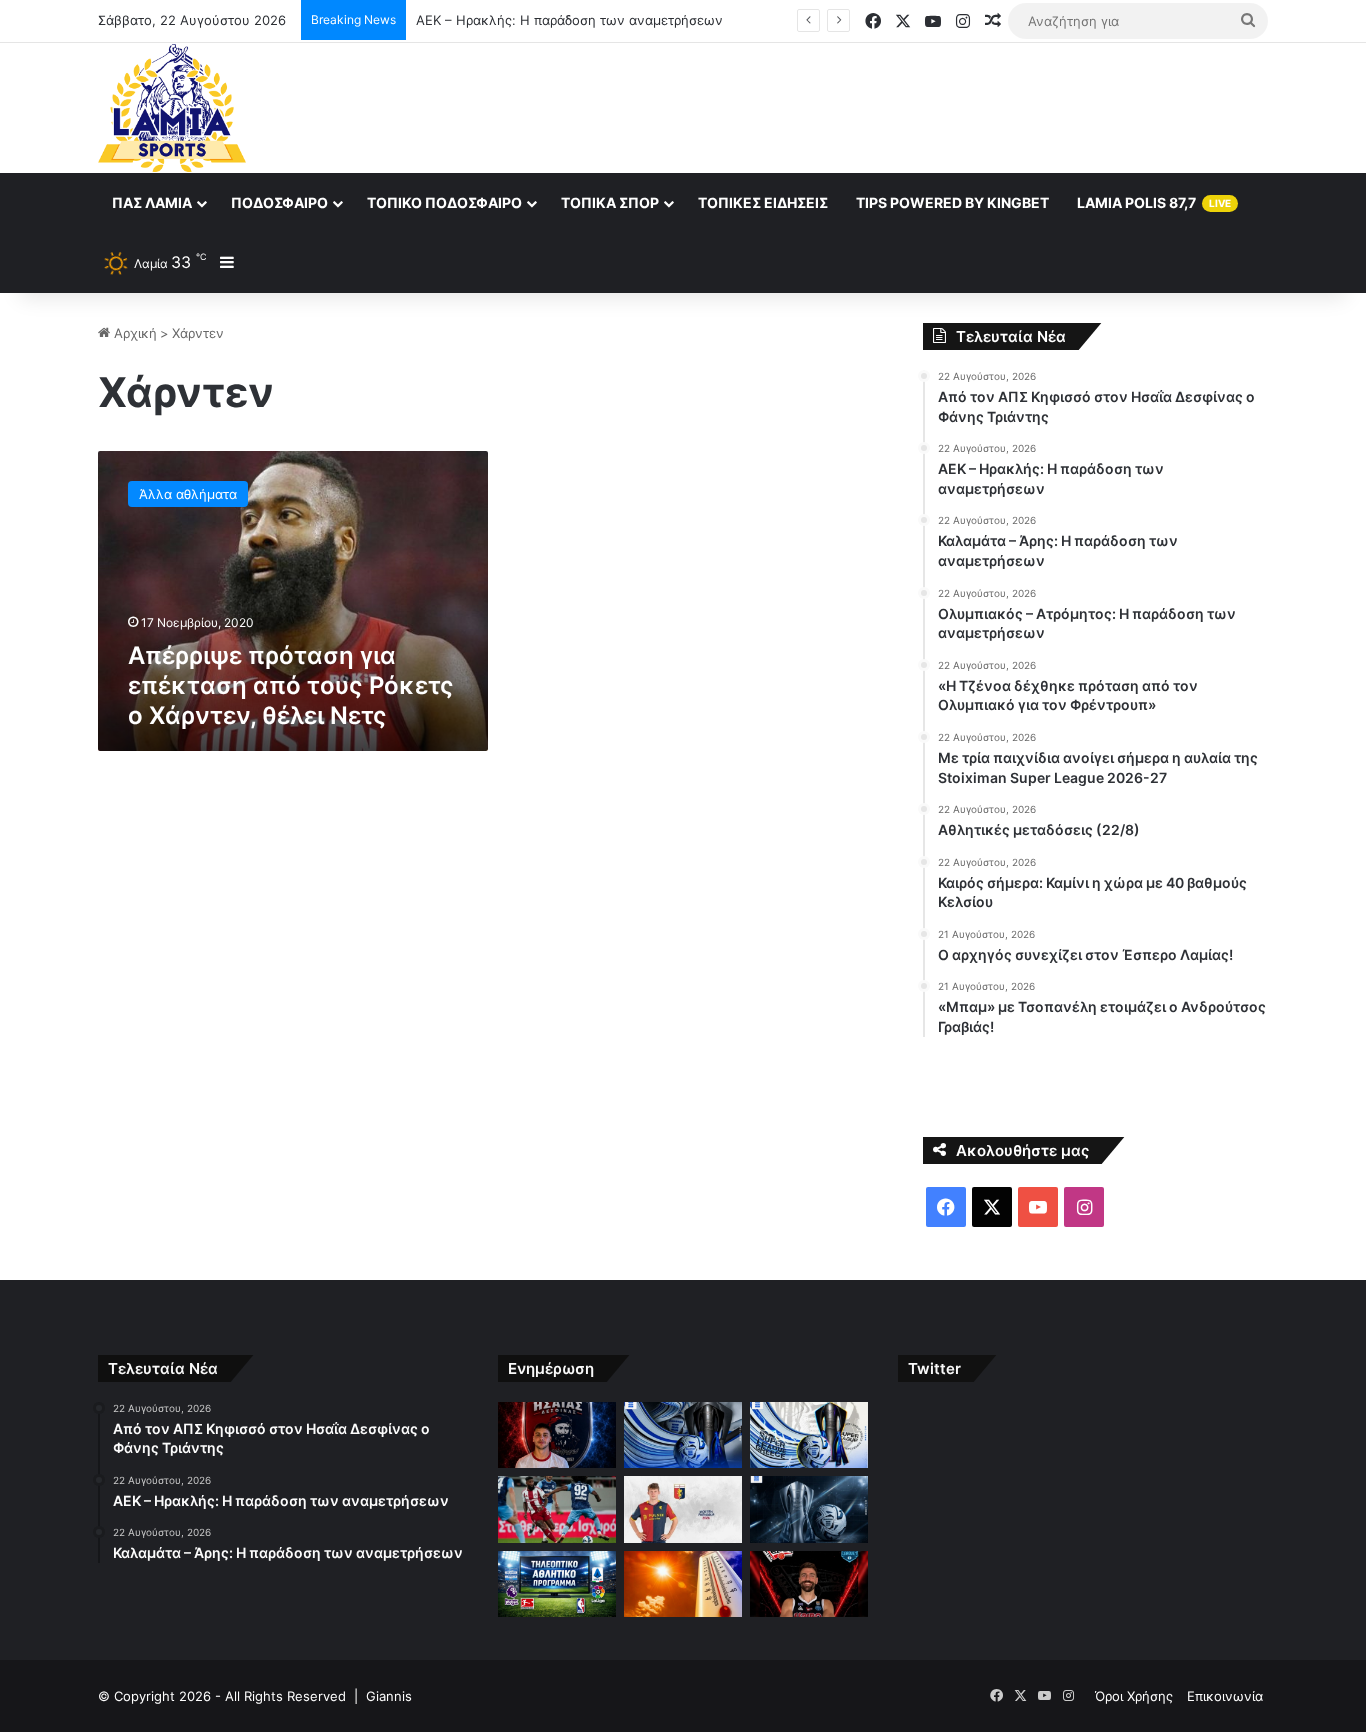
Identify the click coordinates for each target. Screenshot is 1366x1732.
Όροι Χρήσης (1134, 1696)
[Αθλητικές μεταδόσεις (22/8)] (557, 1584)
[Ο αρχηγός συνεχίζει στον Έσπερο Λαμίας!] (809, 1584)
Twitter (934, 1368)
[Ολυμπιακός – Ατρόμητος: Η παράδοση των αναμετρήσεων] (557, 1509)
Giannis (389, 1696)
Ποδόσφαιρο (279, 202)
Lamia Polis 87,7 (1154, 202)
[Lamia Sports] (172, 108)
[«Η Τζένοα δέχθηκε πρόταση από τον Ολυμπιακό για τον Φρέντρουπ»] (683, 1509)
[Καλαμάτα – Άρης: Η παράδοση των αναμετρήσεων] (809, 1435)
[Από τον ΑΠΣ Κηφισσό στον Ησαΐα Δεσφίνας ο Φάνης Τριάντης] (557, 1435)
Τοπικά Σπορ (610, 202)
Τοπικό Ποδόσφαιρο (444, 202)
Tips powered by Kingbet (952, 202)
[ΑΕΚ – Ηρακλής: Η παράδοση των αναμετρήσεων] (683, 1435)
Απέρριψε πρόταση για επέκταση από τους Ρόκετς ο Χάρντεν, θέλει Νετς (291, 685)
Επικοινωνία (1225, 1696)
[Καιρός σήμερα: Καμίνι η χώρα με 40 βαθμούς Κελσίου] (683, 1584)
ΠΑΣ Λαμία (152, 202)
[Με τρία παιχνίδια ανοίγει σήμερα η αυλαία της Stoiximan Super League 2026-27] (809, 1509)
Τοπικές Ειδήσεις (763, 202)
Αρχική (133, 333)
